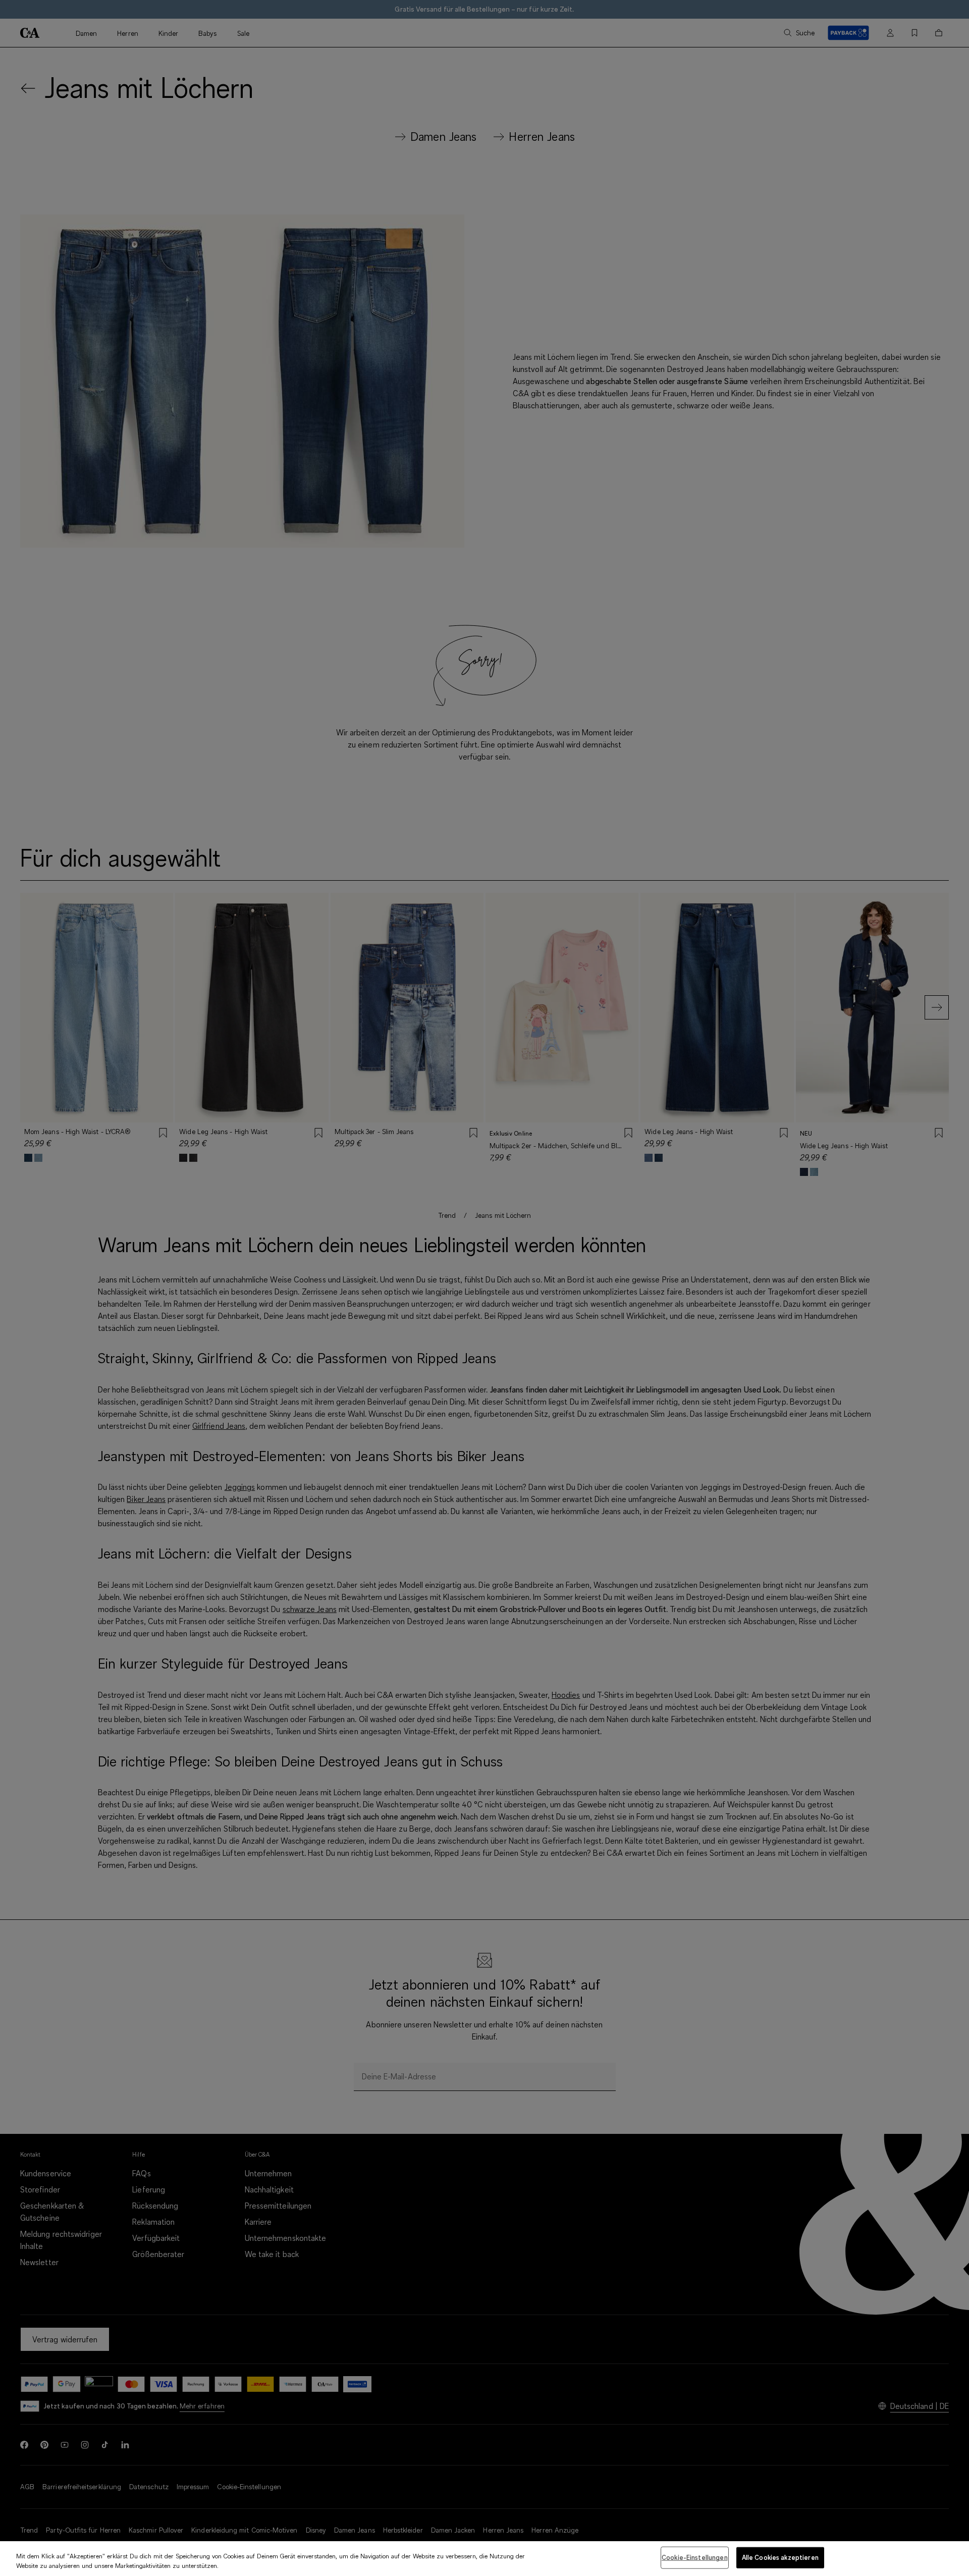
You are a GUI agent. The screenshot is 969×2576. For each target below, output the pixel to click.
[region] (484, 2559)
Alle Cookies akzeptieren (780, 2557)
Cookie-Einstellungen (695, 2557)
